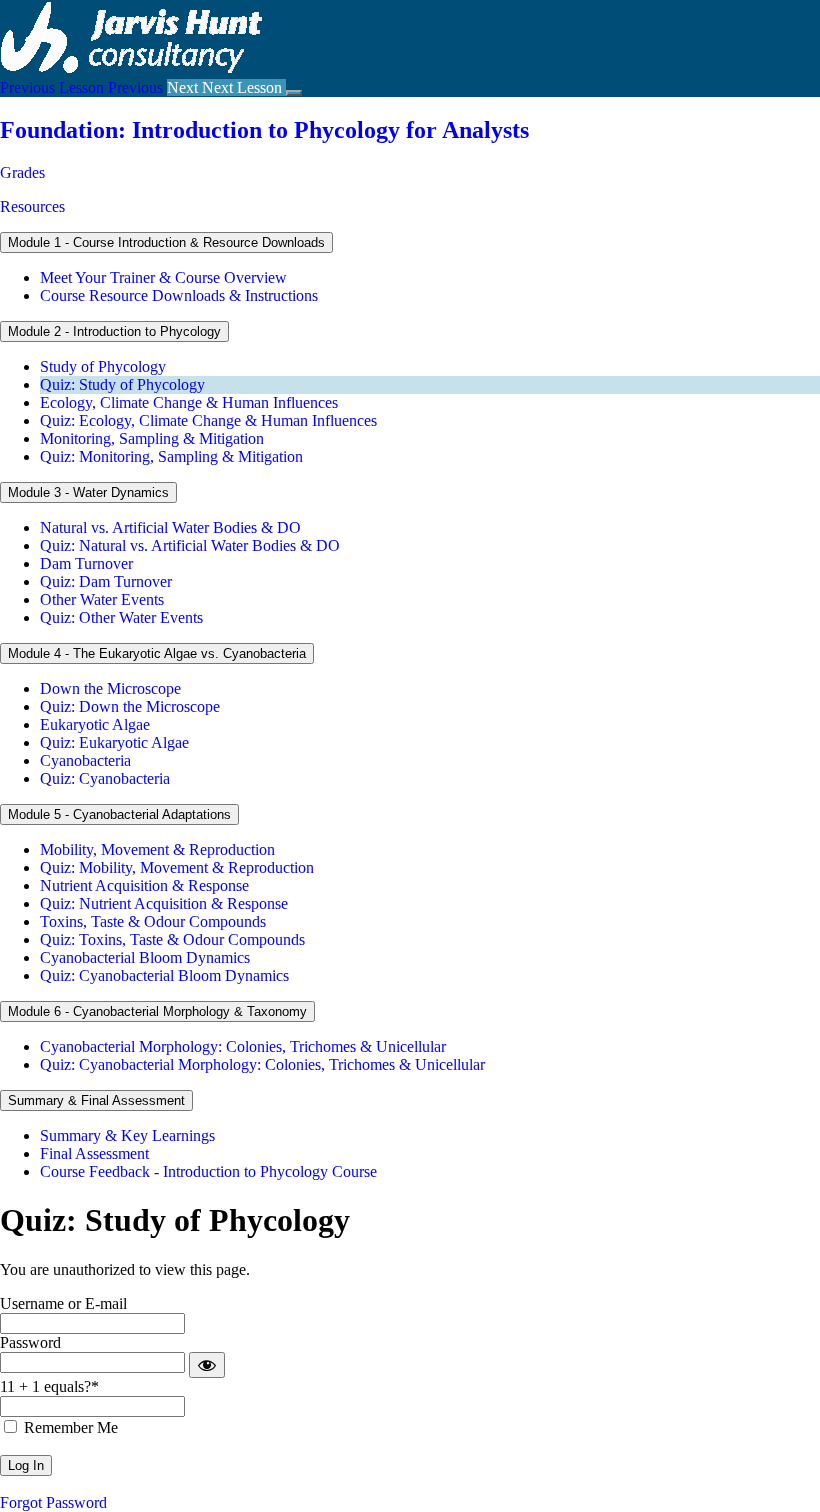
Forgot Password (53, 1502)
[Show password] (207, 1365)
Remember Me (69, 1427)
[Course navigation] (294, 93)
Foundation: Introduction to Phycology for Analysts (264, 130)
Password (30, 1342)
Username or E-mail (63, 1303)
